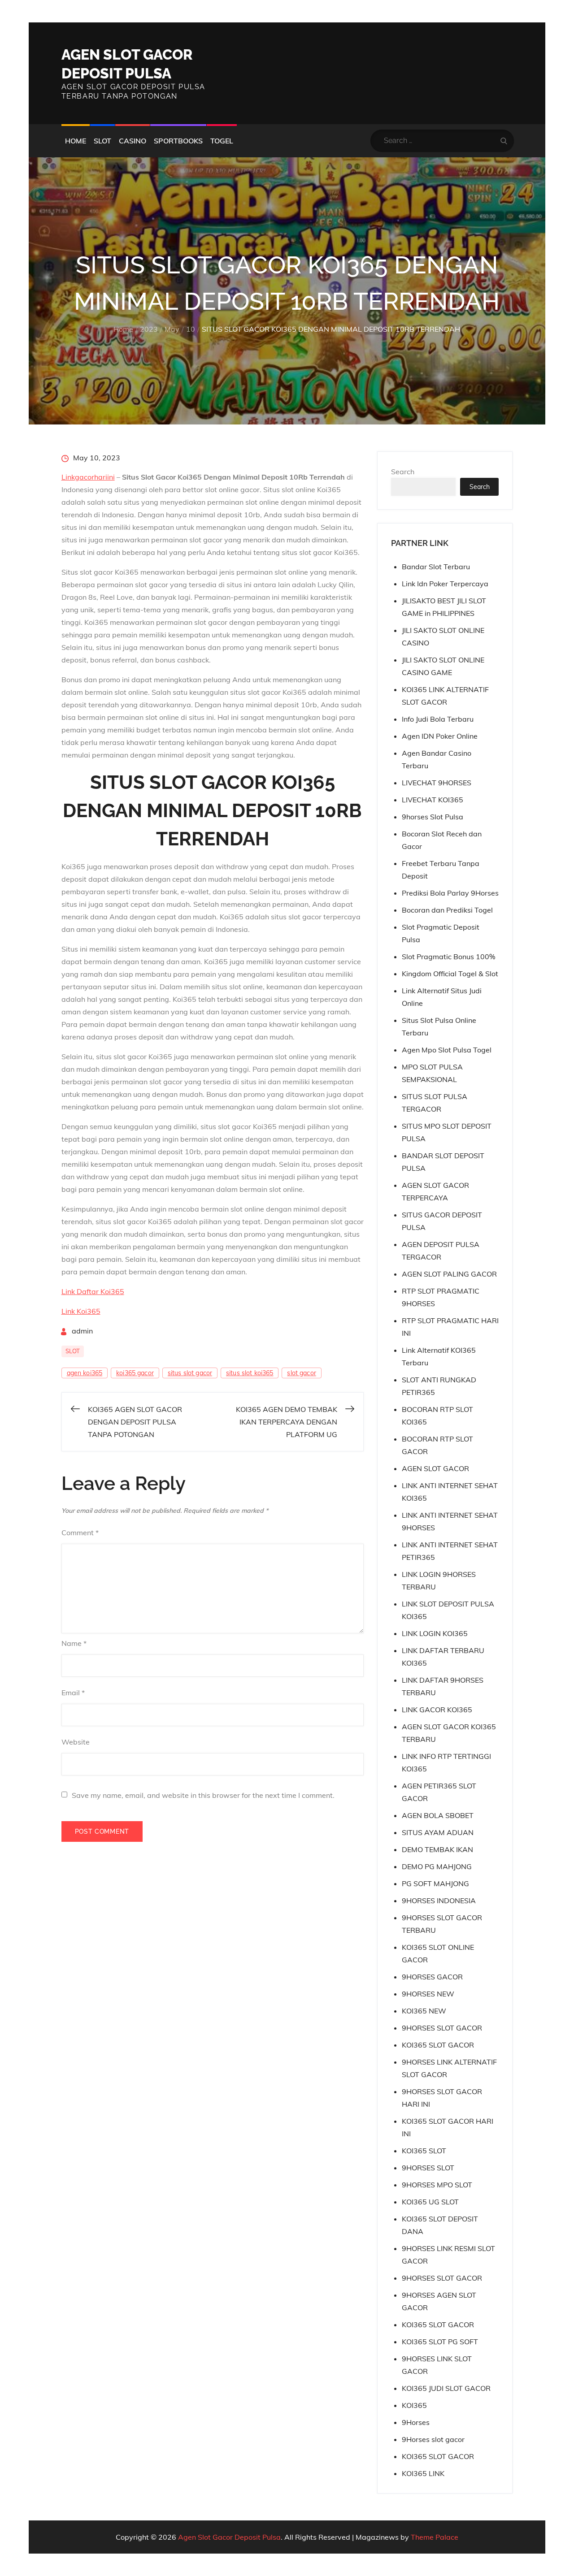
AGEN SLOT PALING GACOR (449, 1274)
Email (73, 1693)
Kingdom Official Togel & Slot (450, 974)
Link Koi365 (81, 1311)
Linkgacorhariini (88, 477)
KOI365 (414, 2405)
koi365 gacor (135, 1373)
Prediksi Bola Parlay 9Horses (450, 893)
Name (74, 1643)
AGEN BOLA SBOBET (438, 1815)
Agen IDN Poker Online (440, 736)
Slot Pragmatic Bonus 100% (448, 957)
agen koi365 (85, 1373)
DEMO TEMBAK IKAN (437, 1849)
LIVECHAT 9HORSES (437, 783)
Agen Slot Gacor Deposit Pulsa (229, 2537)
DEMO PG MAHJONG (437, 1866)
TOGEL (222, 141)
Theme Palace (435, 2537)
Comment (80, 1533)
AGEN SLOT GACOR (435, 1468)
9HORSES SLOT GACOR (442, 2028)
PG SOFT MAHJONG (435, 1883)
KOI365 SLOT (424, 2151)
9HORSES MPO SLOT (437, 2185)
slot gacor (301, 1373)
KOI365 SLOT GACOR (438, 2045)
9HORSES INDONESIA (439, 1901)
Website (76, 1742)
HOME (76, 141)
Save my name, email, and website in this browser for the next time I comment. (203, 1795)
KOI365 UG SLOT (430, 2202)
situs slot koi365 (250, 1373)
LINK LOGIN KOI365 (435, 1633)
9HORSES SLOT (428, 2168)
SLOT (102, 141)
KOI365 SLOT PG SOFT (440, 2342)
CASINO (133, 141)
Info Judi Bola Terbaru (438, 719)
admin (82, 1331)
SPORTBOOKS (178, 141)
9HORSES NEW (428, 1994)
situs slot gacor (190, 1373)
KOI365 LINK (423, 2473)
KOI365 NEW (424, 2011)
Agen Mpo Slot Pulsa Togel (447, 1050)
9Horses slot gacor (433, 2439)
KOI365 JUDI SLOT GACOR (446, 2388)
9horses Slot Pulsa (433, 817)
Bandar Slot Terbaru (436, 567)
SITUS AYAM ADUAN (438, 1832)
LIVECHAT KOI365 (433, 800)
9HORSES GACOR (432, 1977)
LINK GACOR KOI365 (437, 1710)
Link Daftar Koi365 (93, 1291)
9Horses (416, 2422)
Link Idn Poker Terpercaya (445, 584)
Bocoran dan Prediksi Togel (447, 910)
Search (403, 472)
